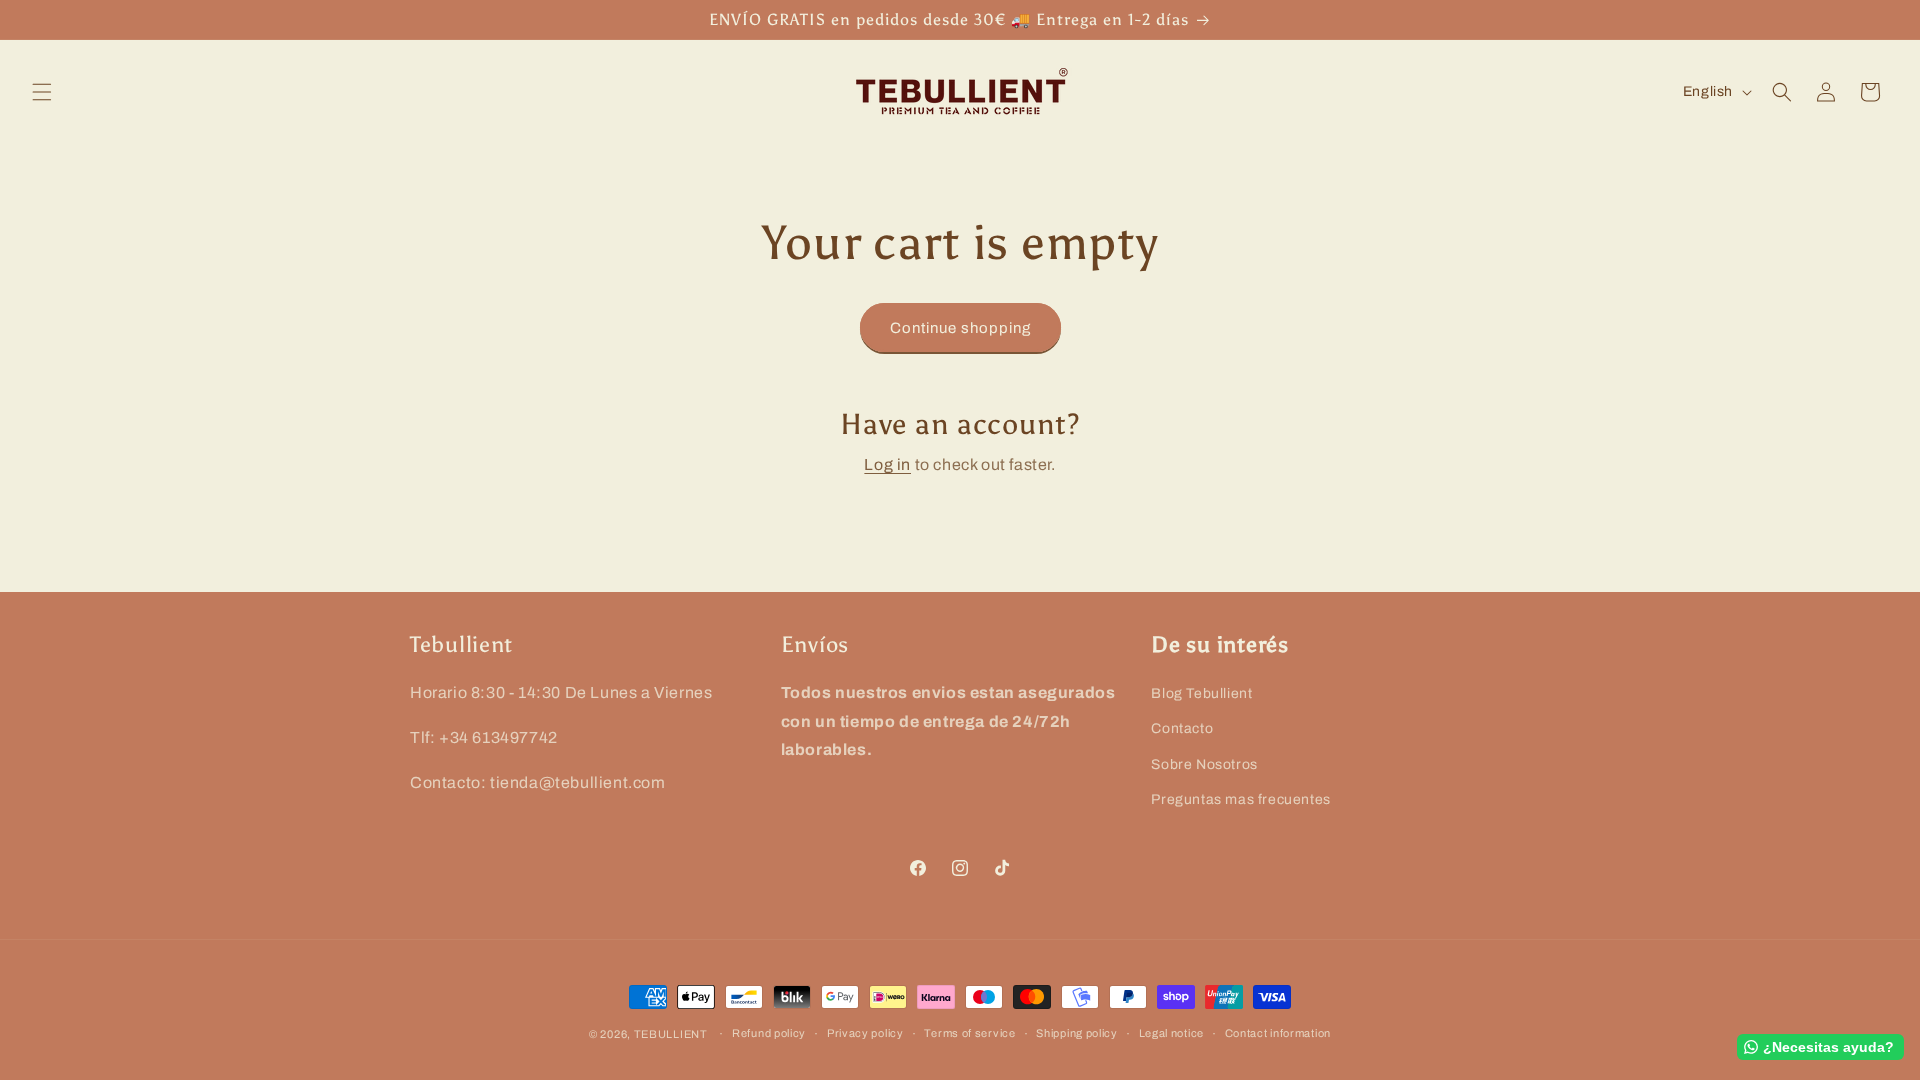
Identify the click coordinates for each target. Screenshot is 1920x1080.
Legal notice (1171, 1033)
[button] (42, 92)
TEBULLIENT (671, 1034)
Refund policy (769, 1033)
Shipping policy (1077, 1033)
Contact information (1278, 1033)
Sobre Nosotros (1204, 763)
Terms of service (969, 1033)
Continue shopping (960, 328)
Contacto (1182, 728)
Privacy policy (865, 1033)
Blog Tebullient (1201, 693)
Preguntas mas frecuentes (1240, 798)
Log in (887, 464)
